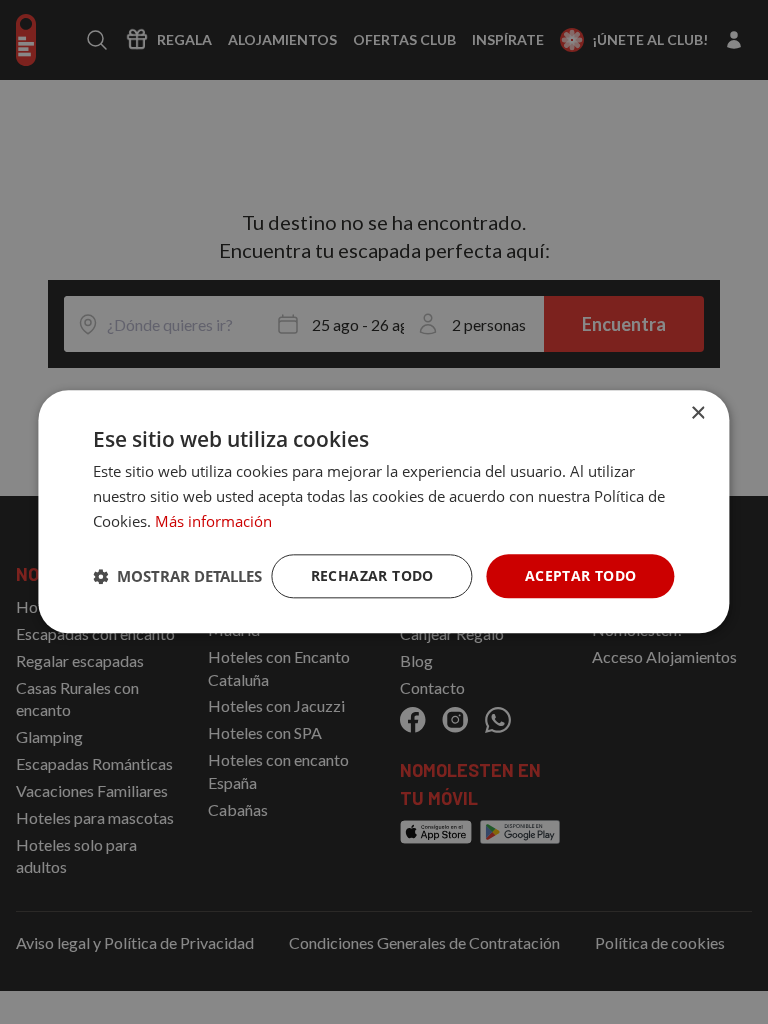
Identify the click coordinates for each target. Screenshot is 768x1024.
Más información (213, 521)
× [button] (697, 413)
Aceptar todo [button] (581, 575)
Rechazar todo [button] (372, 575)
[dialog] (383, 511)
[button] (177, 576)
